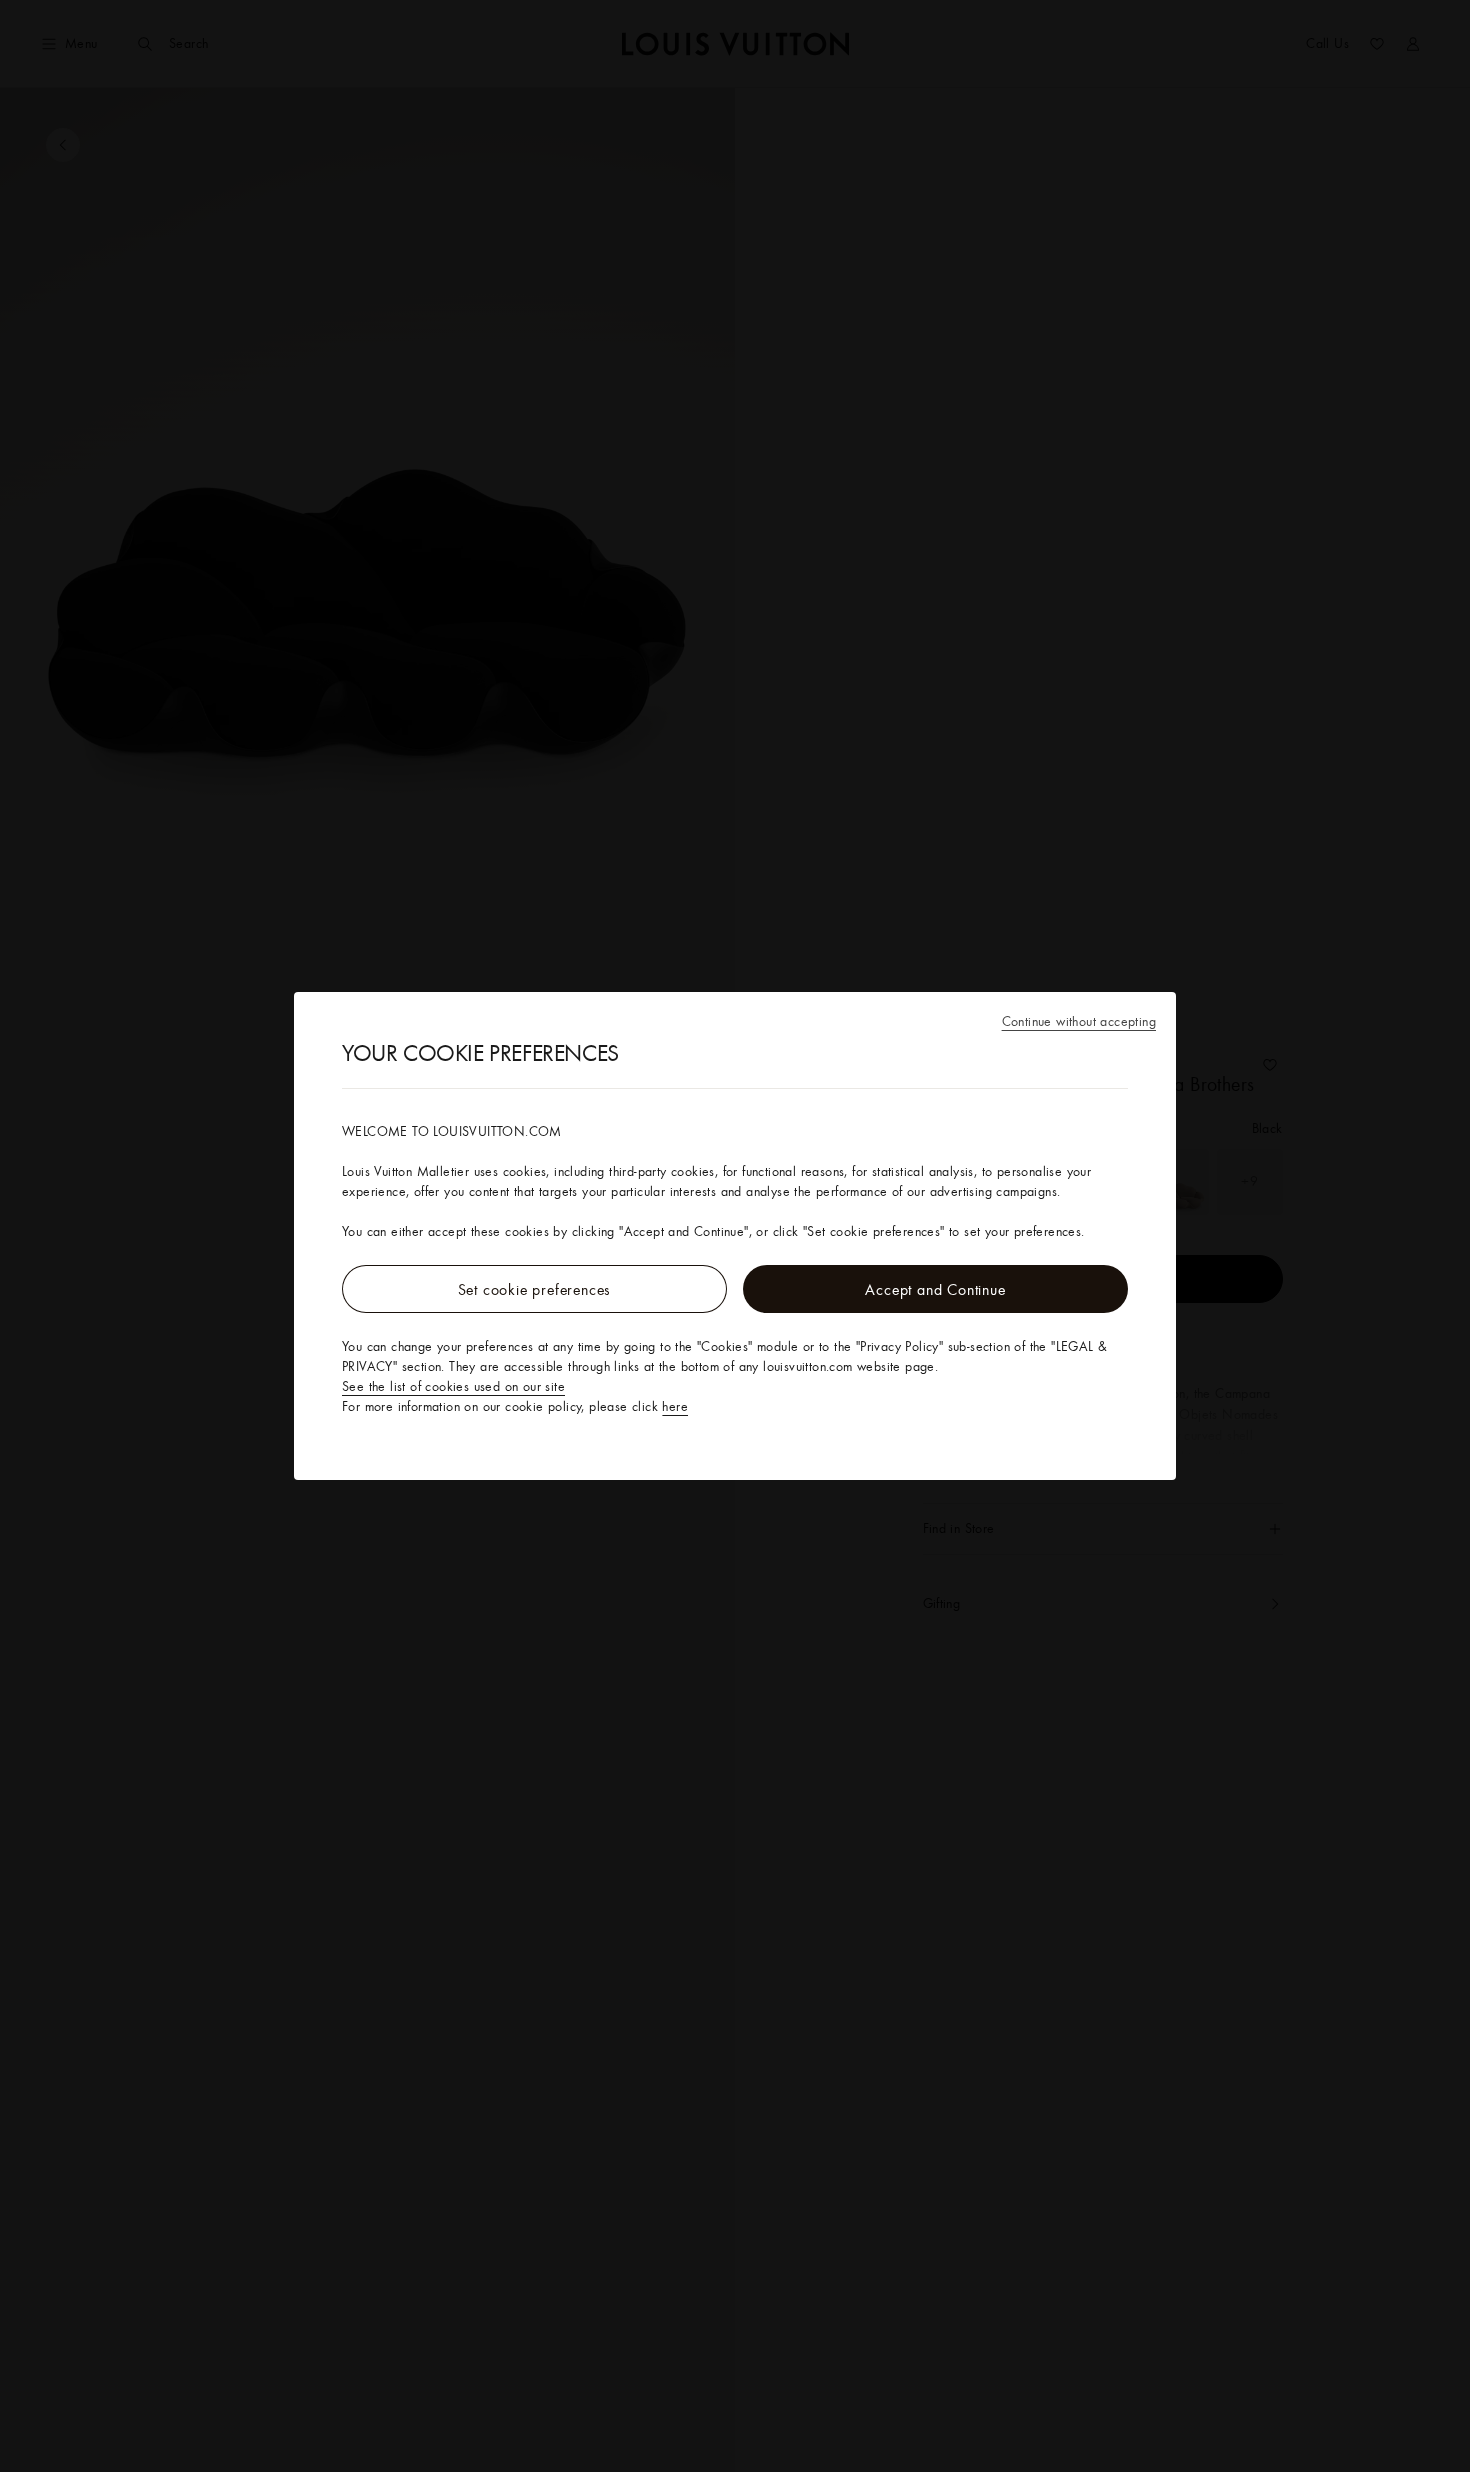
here (675, 1406)
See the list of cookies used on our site (453, 1386)
